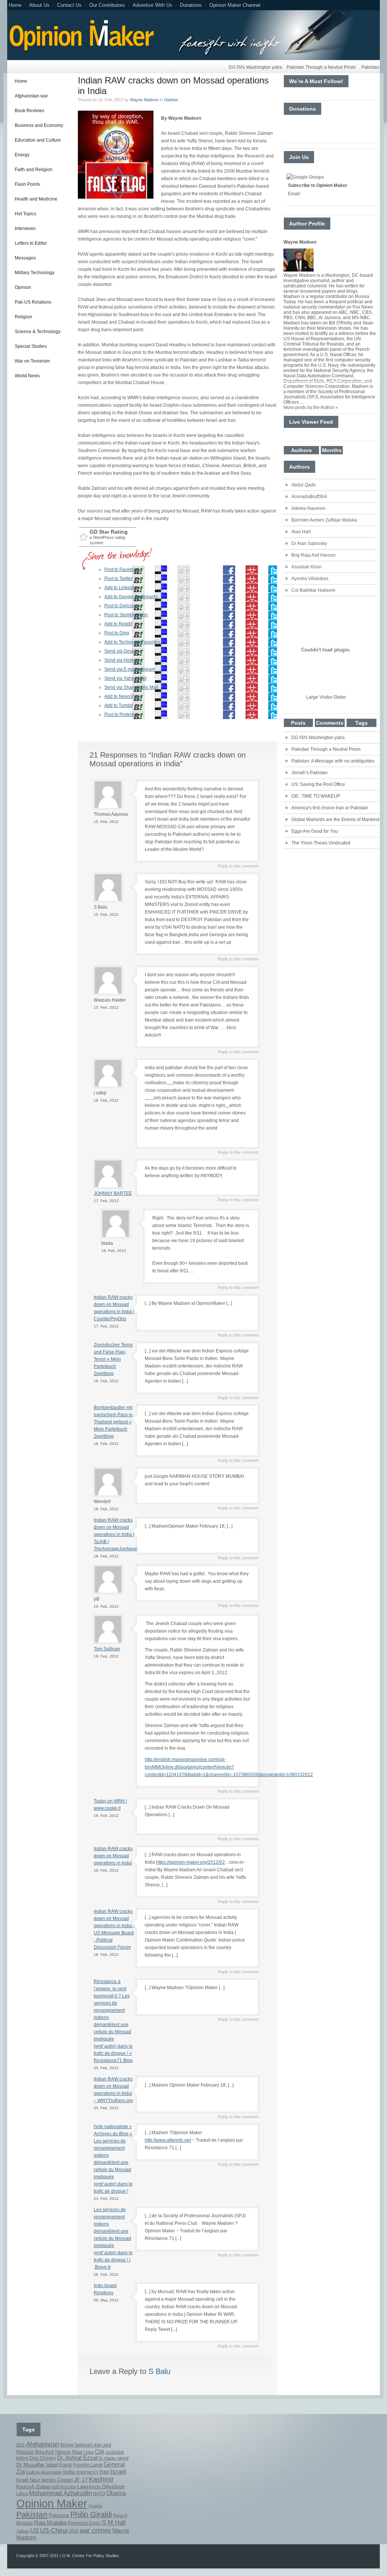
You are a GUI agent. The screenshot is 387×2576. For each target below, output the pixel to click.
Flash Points (27, 184)
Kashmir (101, 2479)
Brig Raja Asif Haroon (313, 555)
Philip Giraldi (91, 2514)
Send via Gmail (120, 651)
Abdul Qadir (304, 485)
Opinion (23, 287)
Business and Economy (39, 125)
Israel (118, 2472)
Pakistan (32, 2514)
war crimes (95, 2530)
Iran (104, 2472)
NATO (99, 2494)
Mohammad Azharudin (60, 2493)
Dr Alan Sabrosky (309, 543)
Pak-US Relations (33, 302)
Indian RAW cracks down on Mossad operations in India (113, 1856)
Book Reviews (29, 111)
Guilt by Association (44, 2472)
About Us (39, 5)
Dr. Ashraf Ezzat (77, 2458)
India (69, 2472)
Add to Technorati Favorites (132, 642)
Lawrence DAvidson (101, 2486)
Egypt (65, 2465)
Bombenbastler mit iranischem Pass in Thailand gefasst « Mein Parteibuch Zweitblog (113, 1422)
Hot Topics (26, 214)
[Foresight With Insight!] (81, 49)
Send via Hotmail (122, 660)
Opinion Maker (52, 2503)
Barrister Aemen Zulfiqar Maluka (324, 520)
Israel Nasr (28, 2480)
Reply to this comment (238, 866)
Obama (116, 2493)
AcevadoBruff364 (309, 497)
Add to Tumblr (119, 705)
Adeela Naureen (308, 508)
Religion (23, 317)
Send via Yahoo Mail (125, 678)
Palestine (59, 2516)
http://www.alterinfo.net (168, 2140)
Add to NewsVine (122, 696)
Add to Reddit (118, 624)
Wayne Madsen (144, 100)
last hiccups (64, 2487)
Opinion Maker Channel (235, 5)
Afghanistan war (31, 96)
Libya (22, 2493)
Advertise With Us (152, 5)
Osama (95, 2506)
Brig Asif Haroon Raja (59, 2452)
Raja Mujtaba (50, 2523)
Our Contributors (107, 5)
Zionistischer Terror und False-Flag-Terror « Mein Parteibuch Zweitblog (113, 1359)
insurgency (87, 2472)
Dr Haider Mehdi (114, 2458)
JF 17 (81, 2480)
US (35, 2530)
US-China (54, 2530)
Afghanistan (43, 2444)
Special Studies (31, 346)
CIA (100, 2452)
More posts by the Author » (311, 407)
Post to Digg (117, 633)
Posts (298, 723)
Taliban (23, 2531)
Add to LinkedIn (120, 588)
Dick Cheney (43, 2458)
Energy (22, 155)
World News (27, 376)
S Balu (159, 2371)
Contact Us (69, 5)
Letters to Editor (31, 243)
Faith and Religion (34, 170)
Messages (25, 258)
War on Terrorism (32, 361)
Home (15, 5)
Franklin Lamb (88, 2465)
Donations (191, 5)
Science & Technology (38, 332)
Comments (330, 723)
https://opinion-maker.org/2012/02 (190, 1862)
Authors (301, 450)
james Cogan (57, 2480)
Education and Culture (38, 140)
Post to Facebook (122, 570)
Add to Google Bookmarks (131, 597)
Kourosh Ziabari (33, 2487)
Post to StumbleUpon (126, 615)
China (88, 2452)
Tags (361, 723)
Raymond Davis (84, 2523)
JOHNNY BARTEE (113, 1193)
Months (332, 450)
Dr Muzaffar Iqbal (37, 2465)
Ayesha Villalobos (310, 579)
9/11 (21, 2445)
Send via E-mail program (130, 669)
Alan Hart (301, 532)
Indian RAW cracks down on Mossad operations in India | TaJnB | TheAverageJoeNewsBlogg (122, 1534)
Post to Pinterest (121, 715)
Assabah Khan (307, 567)
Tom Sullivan (107, 1649)
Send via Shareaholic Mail (131, 687)
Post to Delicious (122, 606)
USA (74, 2531)
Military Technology (35, 273)
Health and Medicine (36, 199)
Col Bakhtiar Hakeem (313, 590)
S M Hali (114, 2523)
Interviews (25, 228)
